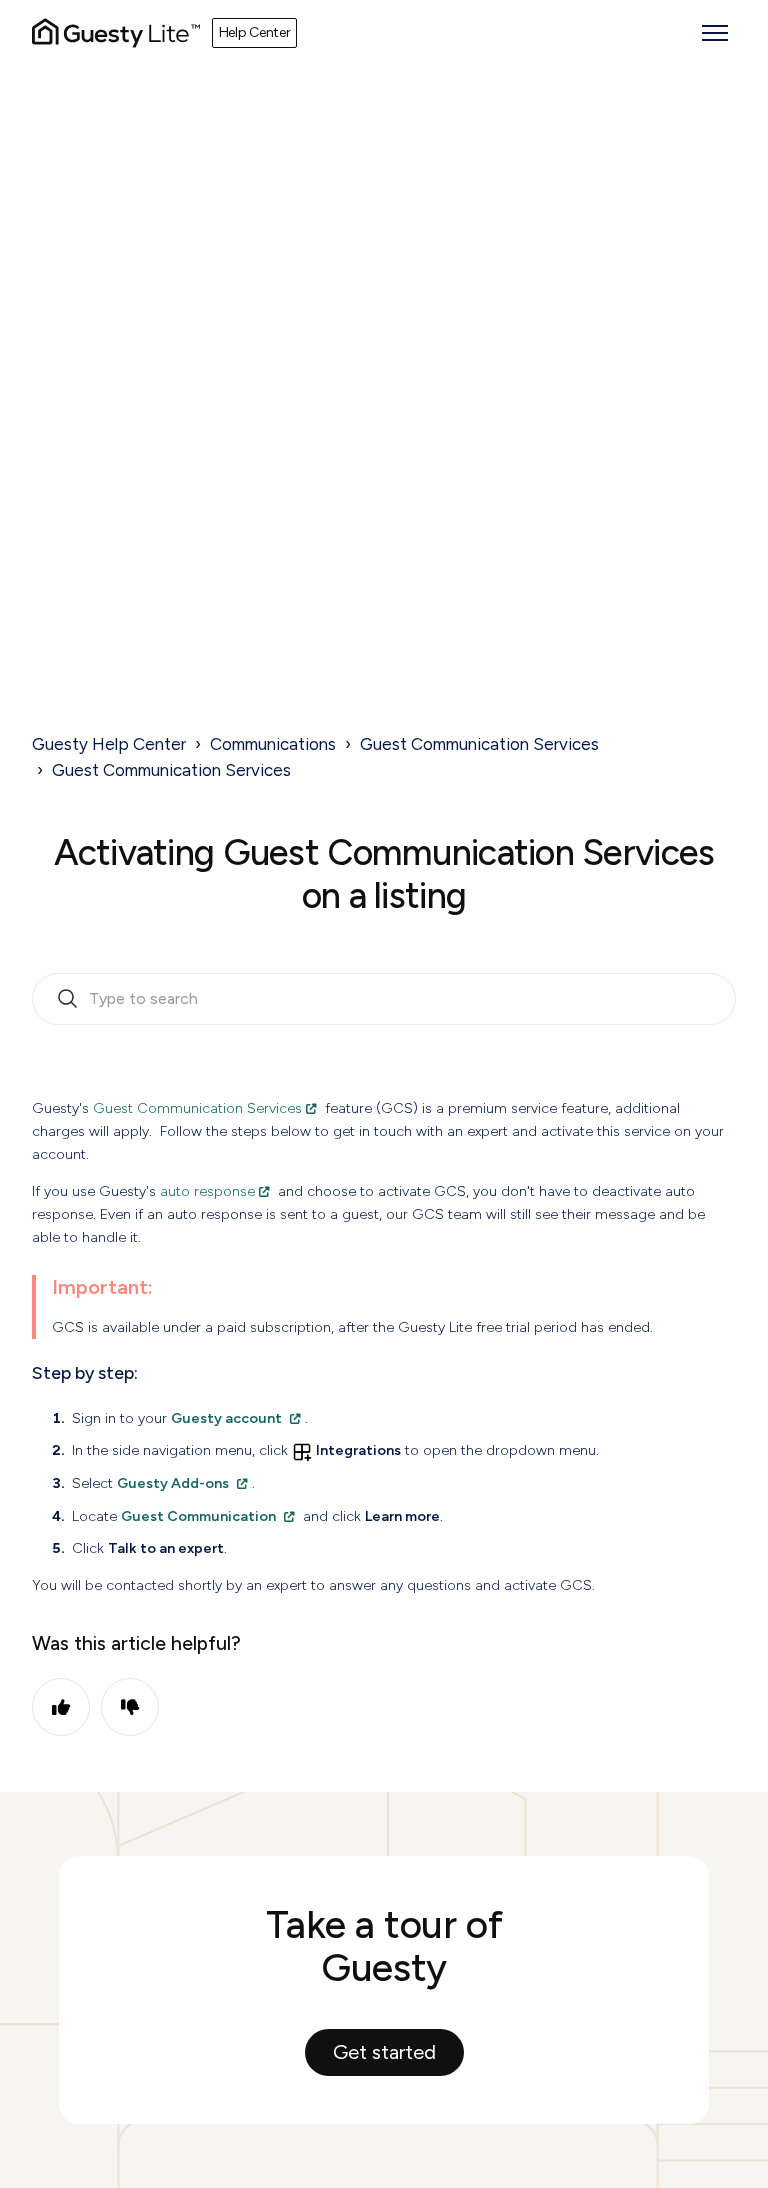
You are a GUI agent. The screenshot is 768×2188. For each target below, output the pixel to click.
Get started (384, 2052)
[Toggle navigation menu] (715, 33)
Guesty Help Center (109, 744)
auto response (207, 1191)
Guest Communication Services (479, 744)
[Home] (116, 33)
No (130, 1707)
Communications (273, 744)
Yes (61, 1707)
